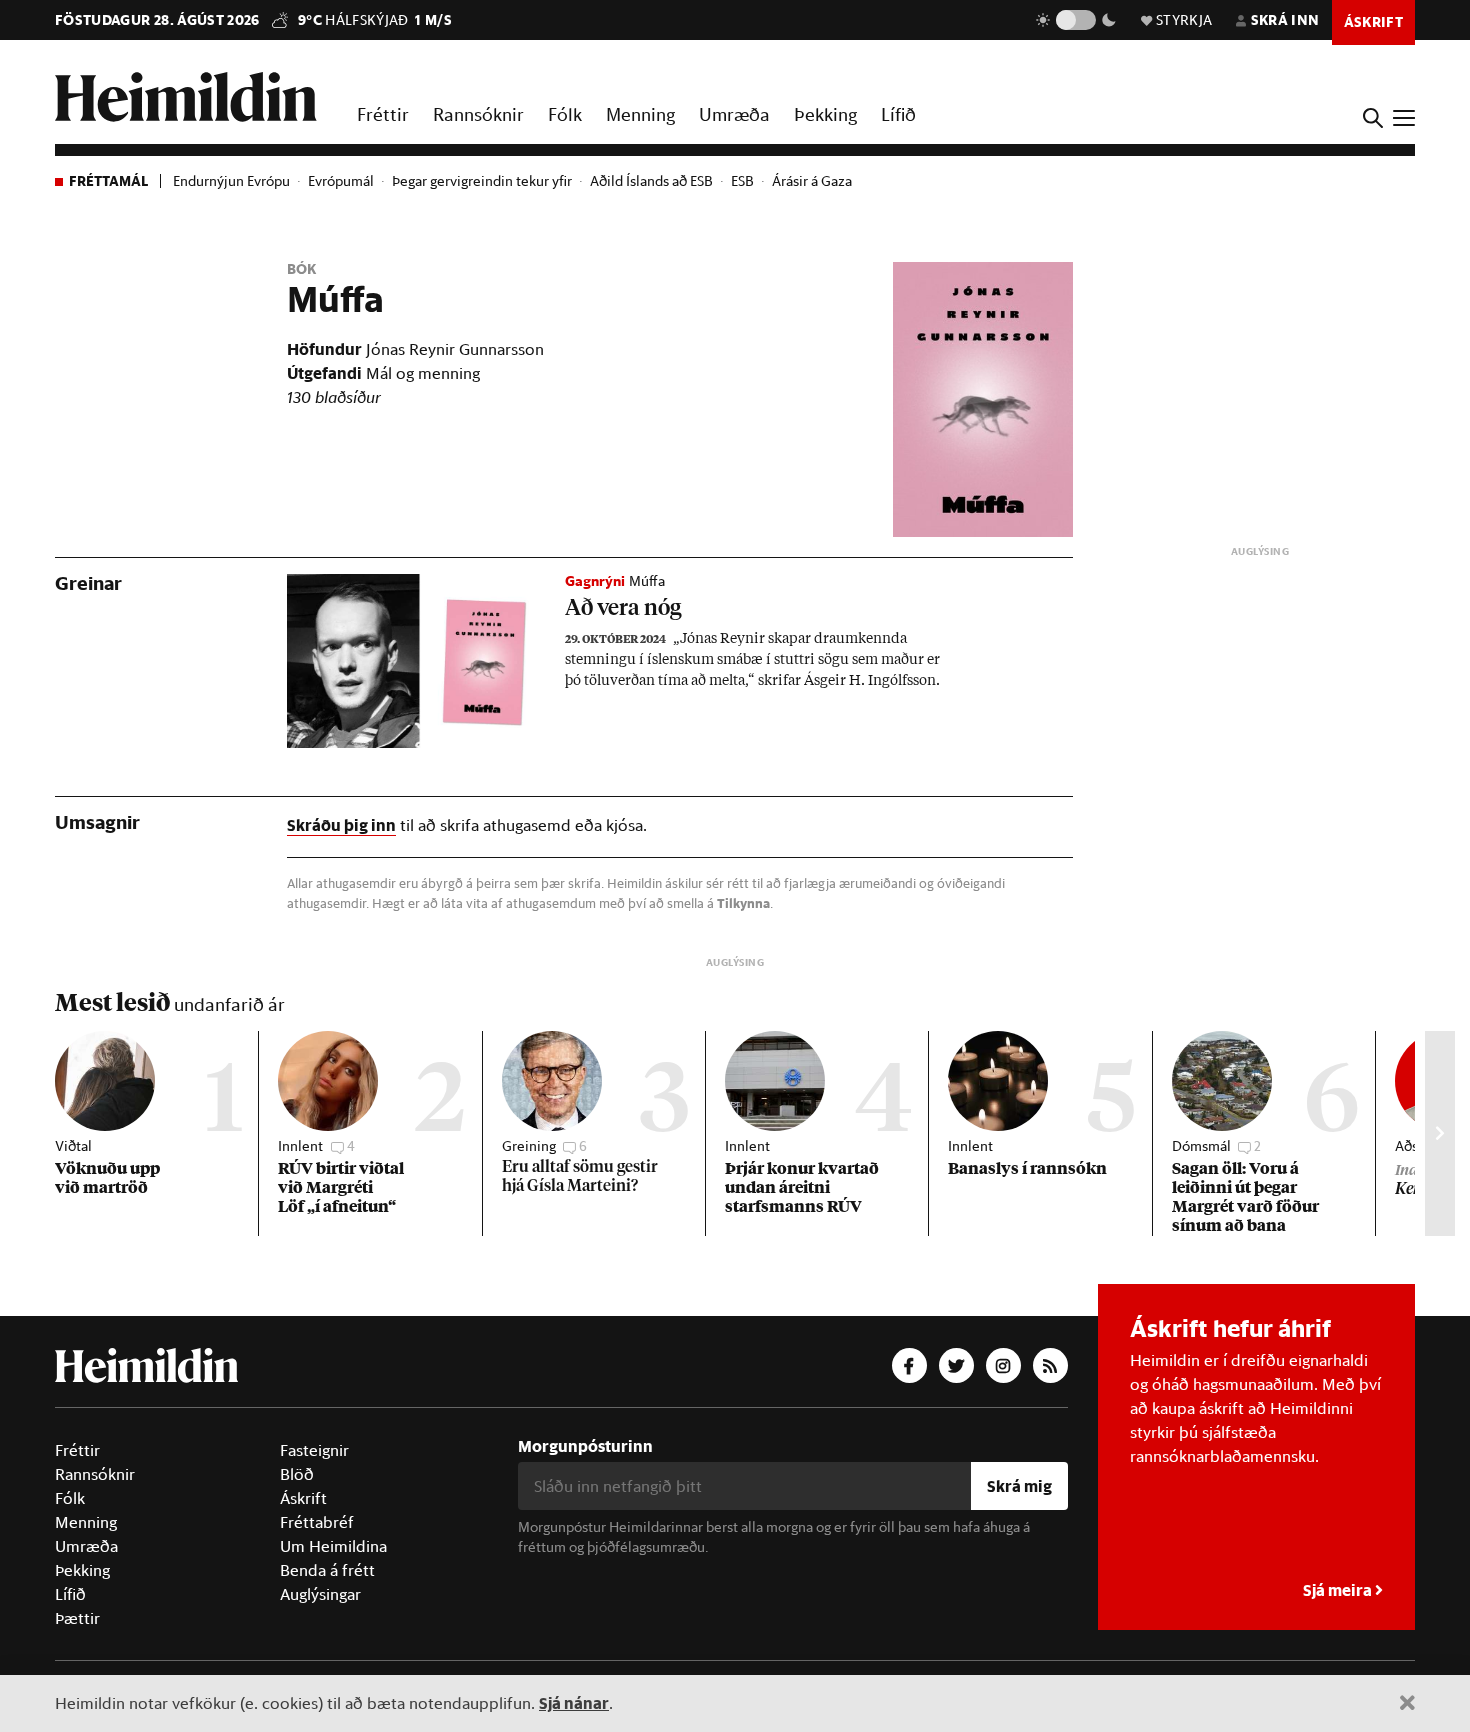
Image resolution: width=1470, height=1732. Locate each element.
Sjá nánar (574, 1702)
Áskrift (303, 1498)
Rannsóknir (478, 114)
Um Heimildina (333, 1546)
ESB (742, 181)
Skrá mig (1019, 1485)
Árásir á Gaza (812, 181)
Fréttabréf (317, 1522)
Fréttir (383, 114)
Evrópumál (341, 181)
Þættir (77, 1618)
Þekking (825, 114)
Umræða (734, 114)
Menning (640, 114)
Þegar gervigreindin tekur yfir (482, 181)
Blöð (297, 1474)
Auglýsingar (320, 1594)
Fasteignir (314, 1450)
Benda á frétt (327, 1570)
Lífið (898, 114)
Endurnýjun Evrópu (231, 181)
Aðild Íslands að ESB (651, 181)
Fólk (565, 114)
